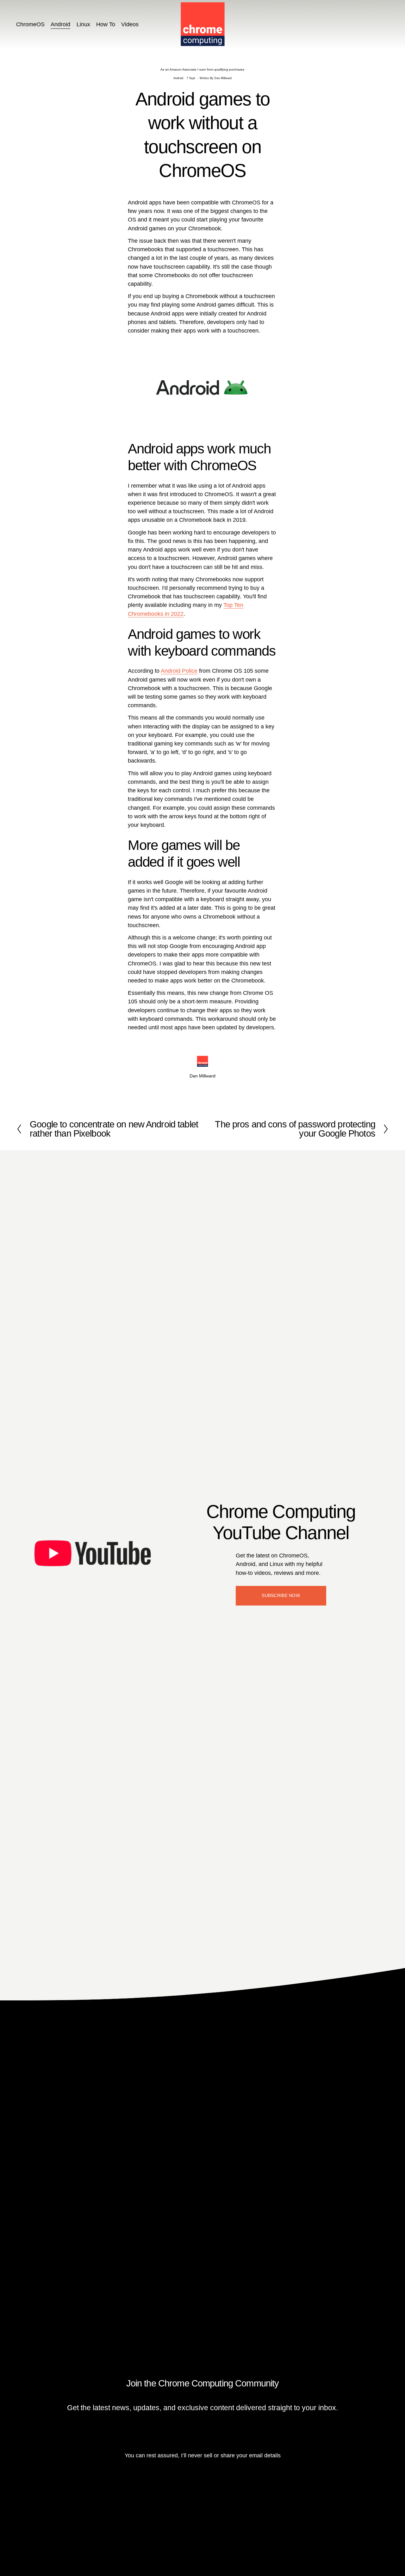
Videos (130, 24)
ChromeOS (30, 24)
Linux (83, 24)
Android (60, 24)
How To (106, 24)
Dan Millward (223, 78)
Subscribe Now (281, 1596)
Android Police (179, 671)
